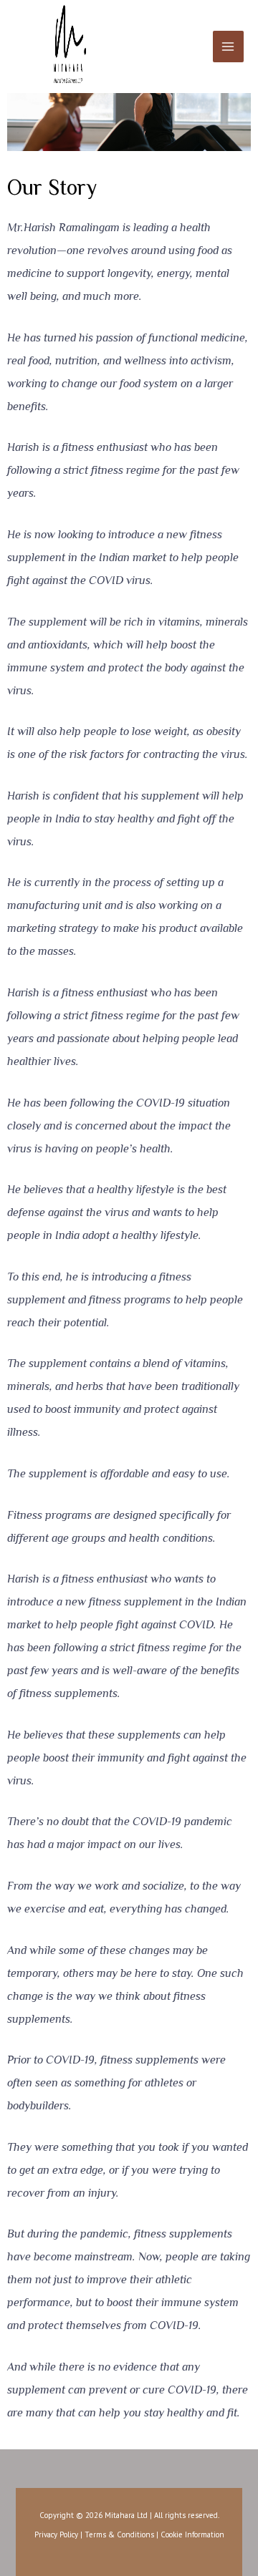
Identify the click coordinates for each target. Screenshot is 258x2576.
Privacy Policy (56, 2534)
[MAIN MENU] (228, 46)
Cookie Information (192, 2534)
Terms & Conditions (119, 2534)
